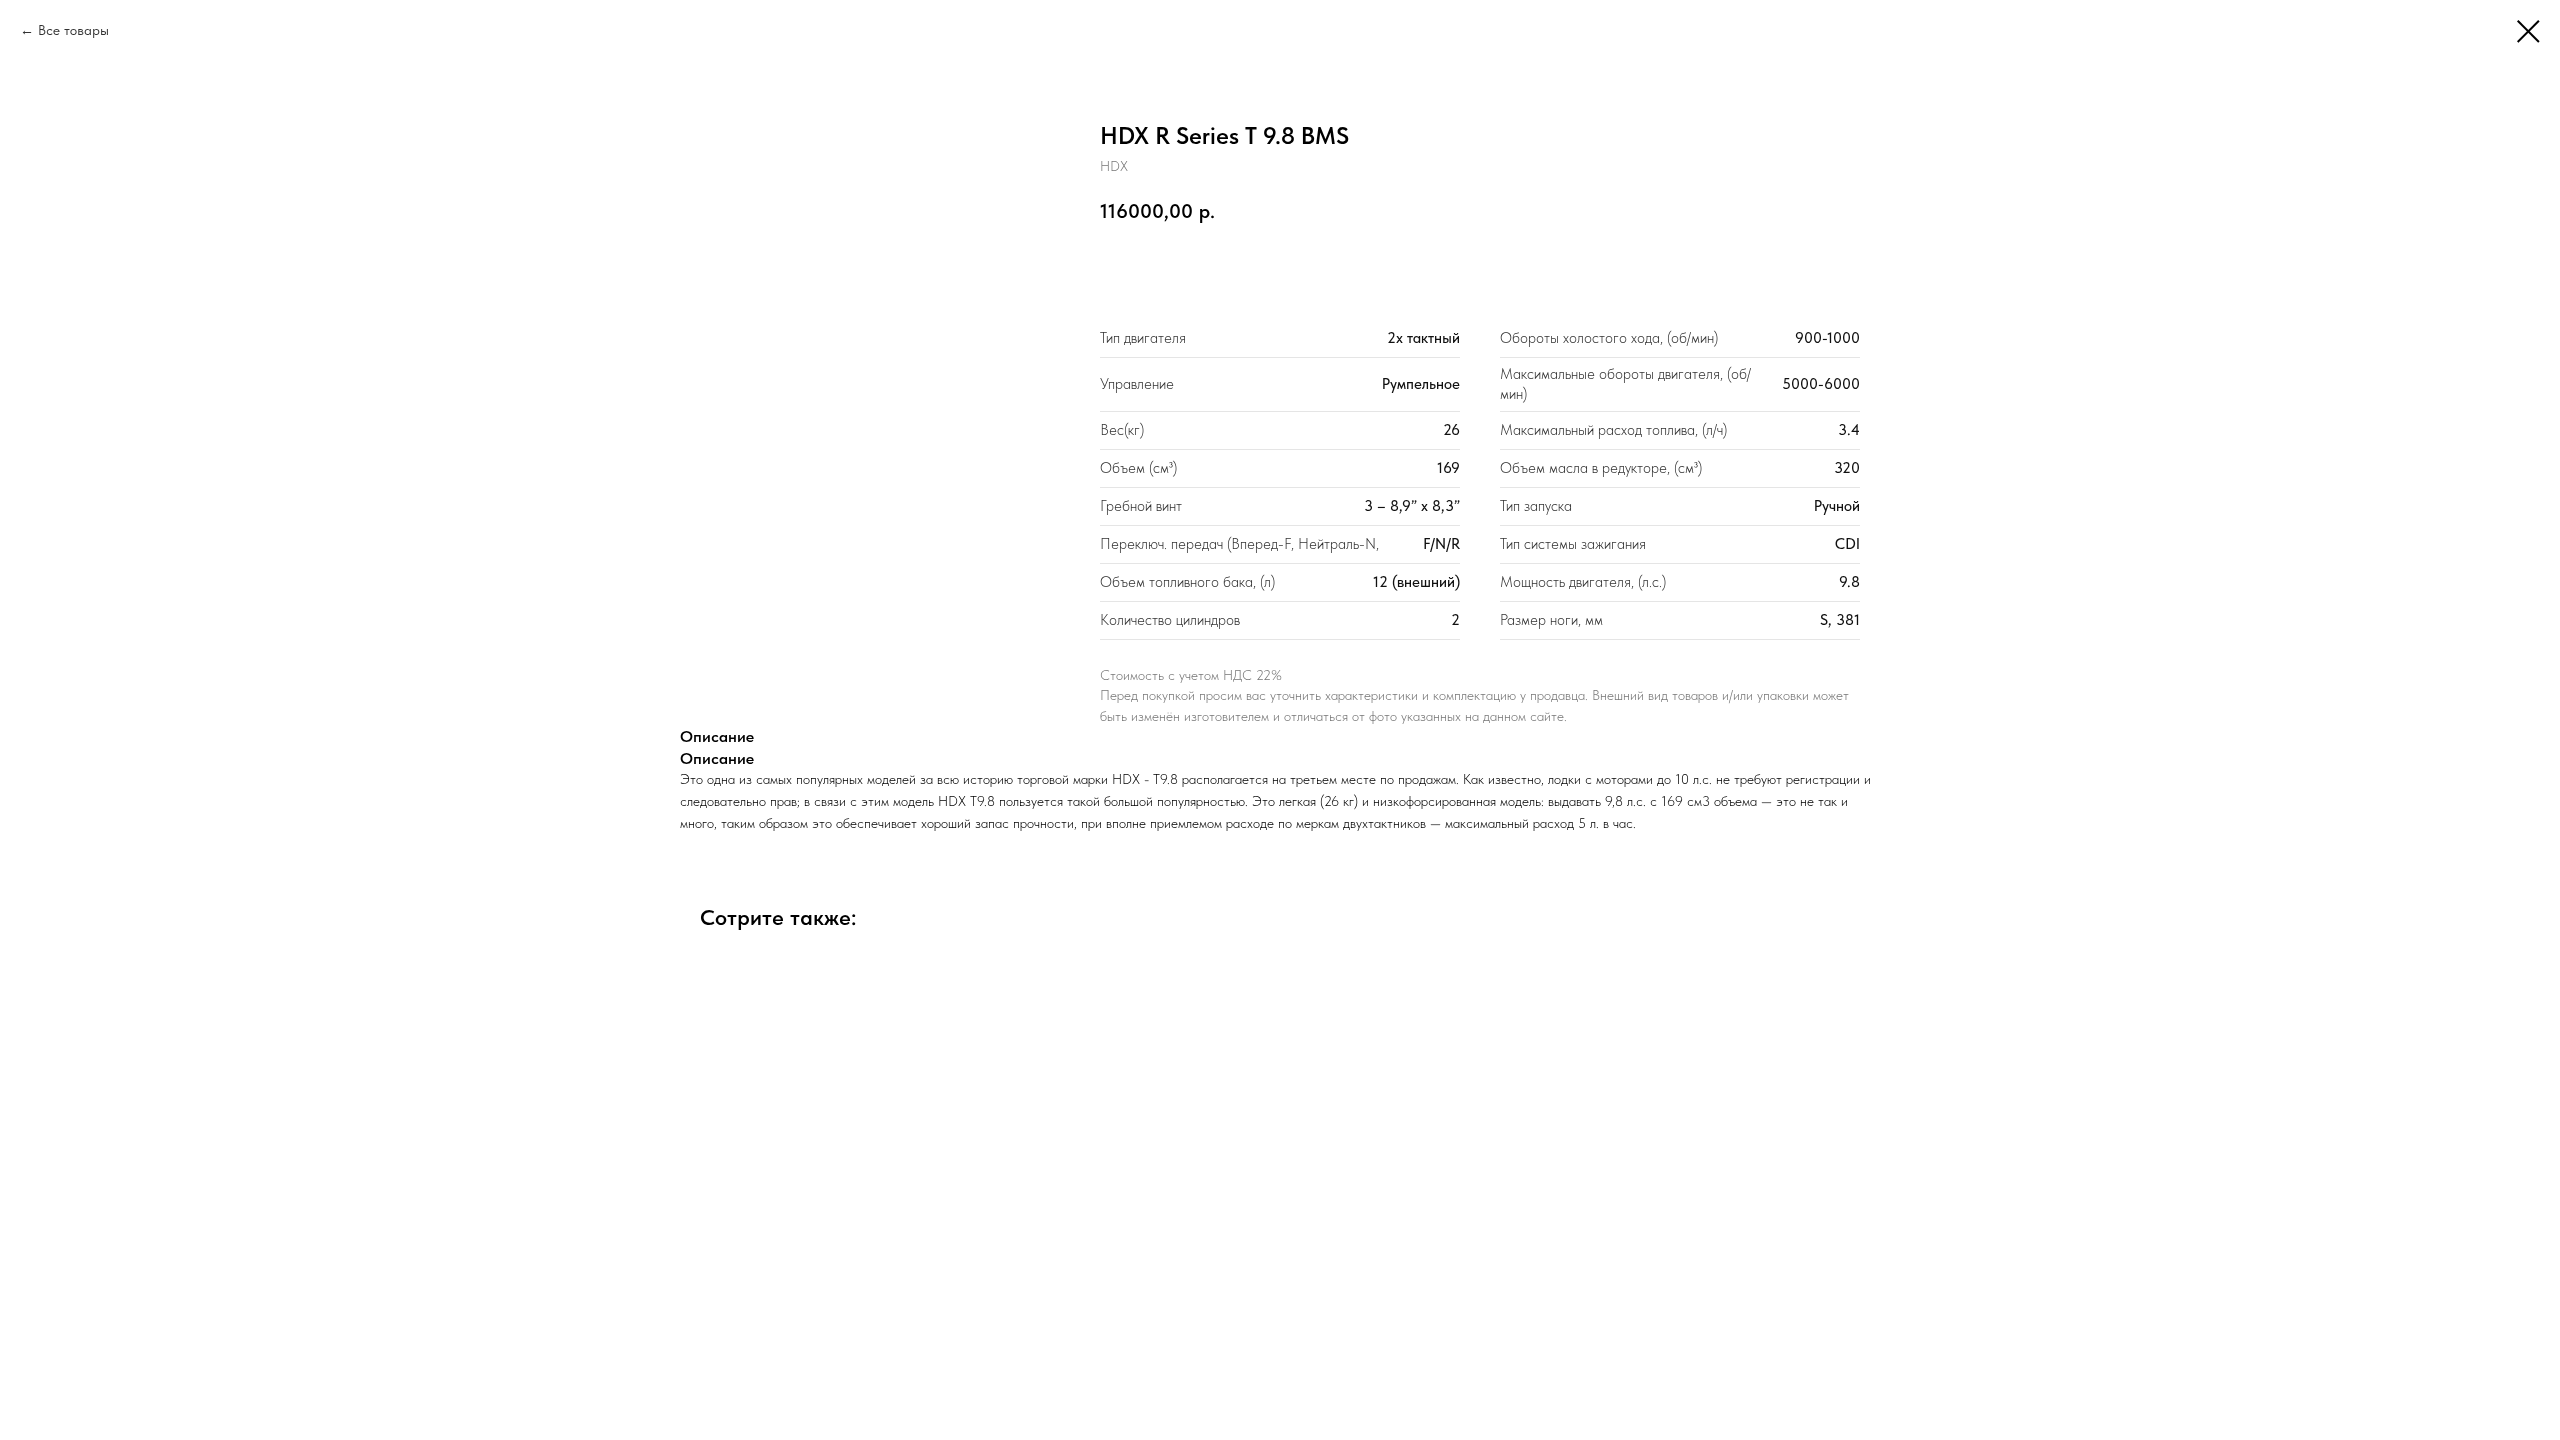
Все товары (73, 30)
